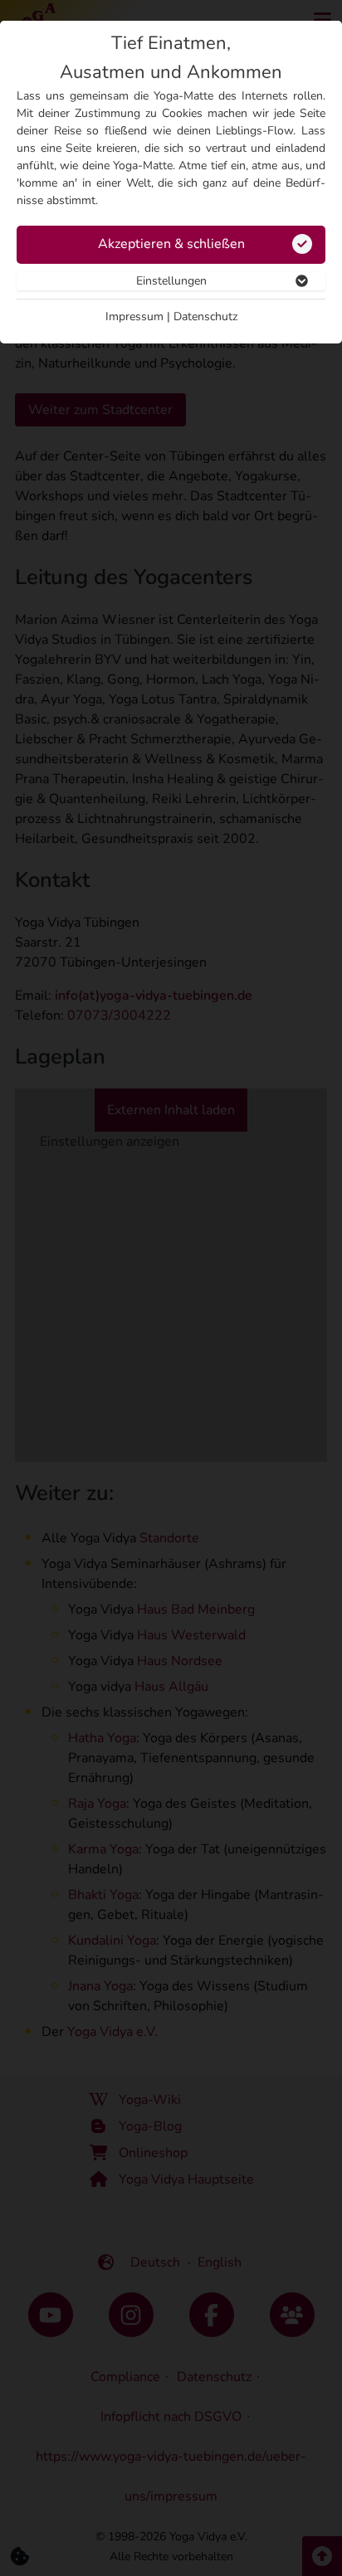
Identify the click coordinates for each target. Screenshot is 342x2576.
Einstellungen (171, 281)
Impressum (134, 317)
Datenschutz (205, 317)
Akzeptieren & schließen (171, 244)
